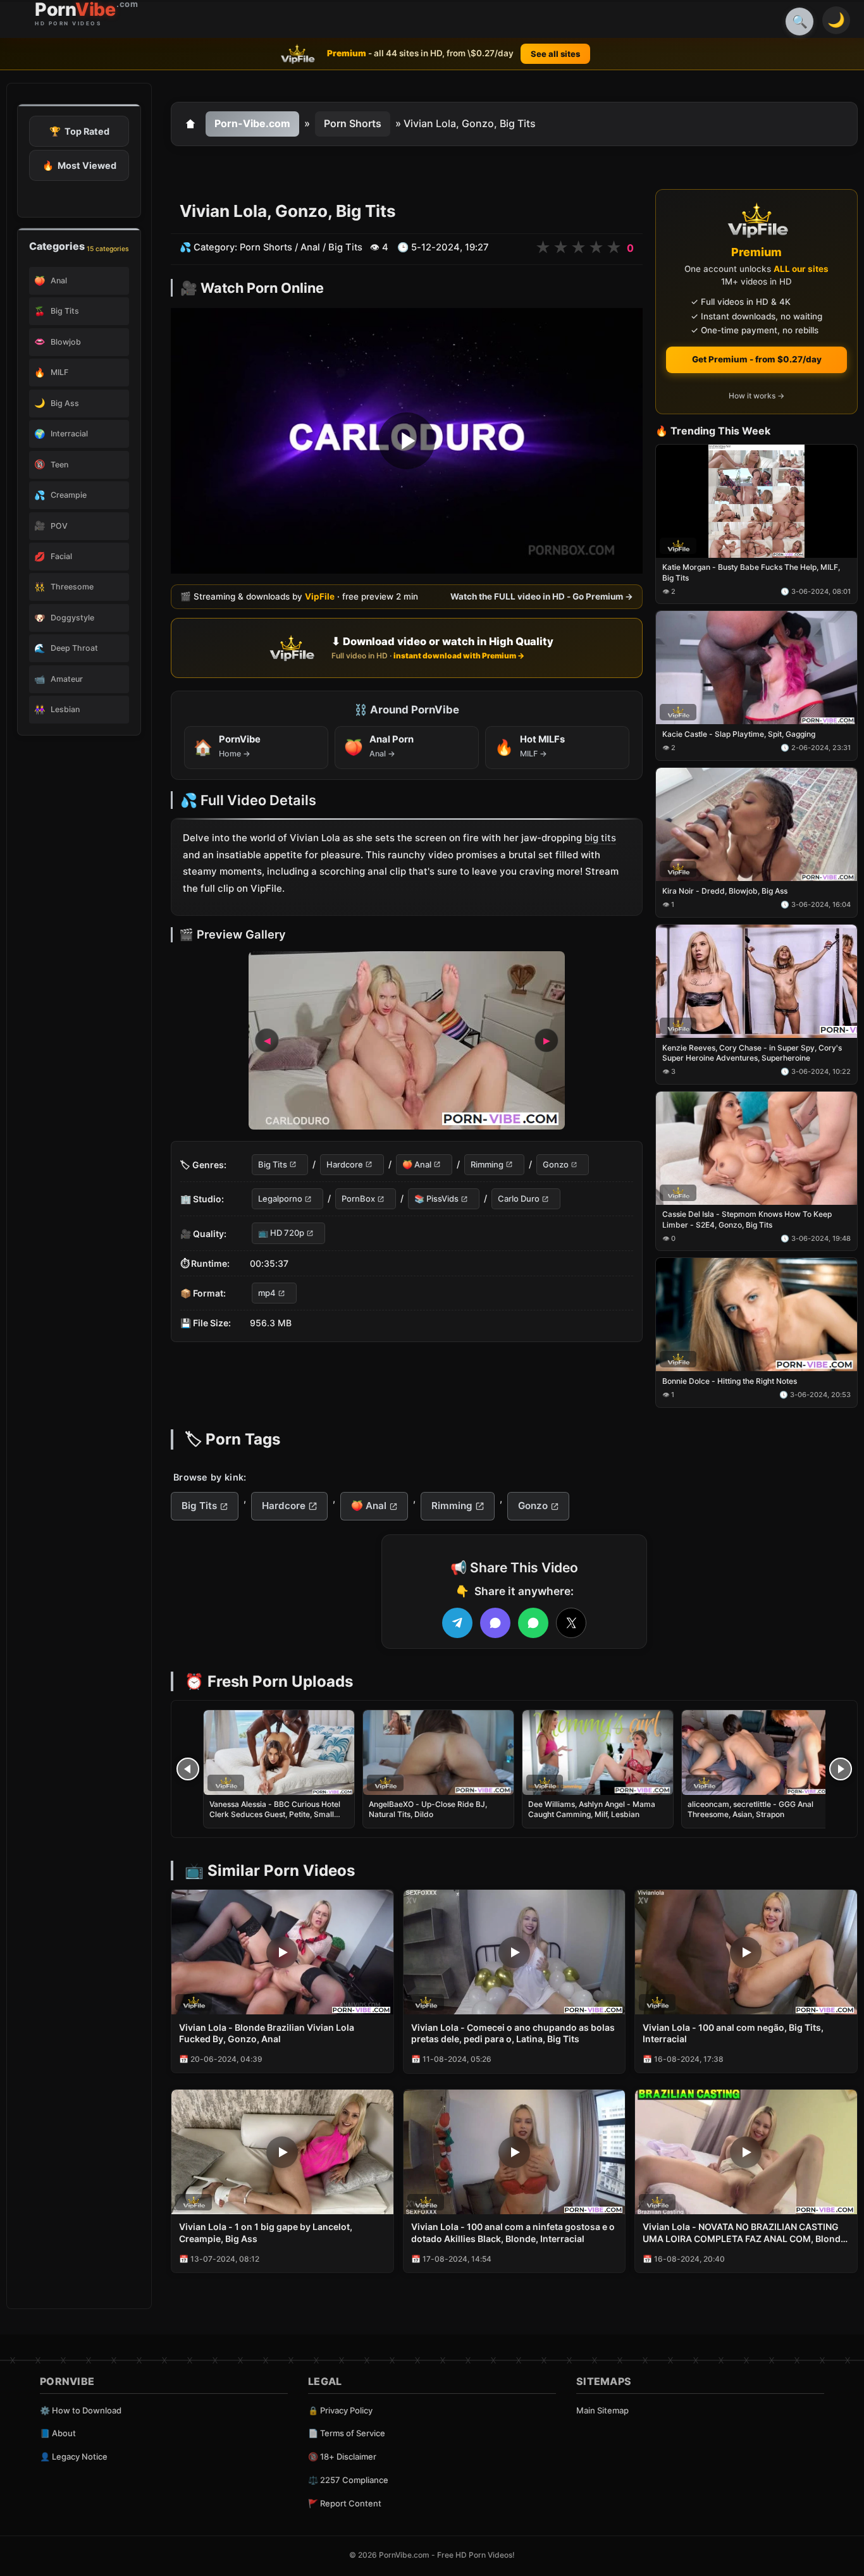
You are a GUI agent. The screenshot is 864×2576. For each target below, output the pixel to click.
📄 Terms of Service (347, 2433)
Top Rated (79, 131)
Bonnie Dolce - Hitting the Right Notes (730, 1382)
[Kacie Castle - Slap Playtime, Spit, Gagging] (756, 668)
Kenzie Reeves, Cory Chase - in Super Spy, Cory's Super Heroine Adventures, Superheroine (752, 1053)
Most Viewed (79, 165)
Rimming (487, 1164)
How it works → (756, 396)
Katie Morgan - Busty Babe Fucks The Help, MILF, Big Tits (751, 573)
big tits (600, 838)
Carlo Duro (519, 1199)
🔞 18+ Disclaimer (342, 2456)
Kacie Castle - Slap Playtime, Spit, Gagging (739, 735)
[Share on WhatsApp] (533, 1623)
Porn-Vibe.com (252, 123)
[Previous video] (188, 1769)
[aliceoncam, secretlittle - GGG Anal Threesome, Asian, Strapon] (757, 1753)
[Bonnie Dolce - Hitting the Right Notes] (756, 1315)
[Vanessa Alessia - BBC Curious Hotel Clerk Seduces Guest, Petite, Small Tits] (279, 1753)
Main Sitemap (602, 2410)
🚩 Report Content (345, 2503)
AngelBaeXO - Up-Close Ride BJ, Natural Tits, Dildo (428, 1809)
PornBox (358, 1199)
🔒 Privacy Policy (340, 2410)
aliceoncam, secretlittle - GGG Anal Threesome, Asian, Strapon (750, 1809)
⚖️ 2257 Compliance (348, 2480)
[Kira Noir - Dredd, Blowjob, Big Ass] (756, 824)
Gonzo (556, 1164)
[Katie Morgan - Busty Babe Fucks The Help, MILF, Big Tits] (756, 501)
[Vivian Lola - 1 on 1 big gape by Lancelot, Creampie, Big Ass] (282, 2152)
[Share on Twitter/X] (571, 1623)
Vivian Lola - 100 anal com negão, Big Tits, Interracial (733, 2033)
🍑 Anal (417, 1164)
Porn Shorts (353, 123)
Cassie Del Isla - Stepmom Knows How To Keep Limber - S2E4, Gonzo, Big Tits (747, 1220)
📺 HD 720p (281, 1233)
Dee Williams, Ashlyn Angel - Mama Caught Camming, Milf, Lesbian (592, 1809)
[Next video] (841, 1769)
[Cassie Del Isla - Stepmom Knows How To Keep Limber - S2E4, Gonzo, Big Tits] (756, 1148)
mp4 (267, 1293)
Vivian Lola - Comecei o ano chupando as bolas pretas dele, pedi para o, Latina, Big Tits (513, 2033)
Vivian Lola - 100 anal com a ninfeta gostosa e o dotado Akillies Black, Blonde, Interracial (513, 2233)
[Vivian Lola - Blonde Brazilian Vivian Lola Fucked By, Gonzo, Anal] (282, 1952)
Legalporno (280, 1199)
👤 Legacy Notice (74, 2456)
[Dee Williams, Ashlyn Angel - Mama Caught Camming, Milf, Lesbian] (598, 1753)
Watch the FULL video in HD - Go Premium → (542, 597)
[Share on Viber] (495, 1623)
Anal (310, 247)
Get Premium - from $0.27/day (757, 359)
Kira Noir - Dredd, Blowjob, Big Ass (725, 891)
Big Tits (345, 247)
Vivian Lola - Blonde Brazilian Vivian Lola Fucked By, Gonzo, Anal (267, 2033)
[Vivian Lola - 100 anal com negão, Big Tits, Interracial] (746, 1952)
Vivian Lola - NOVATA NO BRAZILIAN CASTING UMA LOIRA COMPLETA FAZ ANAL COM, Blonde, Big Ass (745, 2233)
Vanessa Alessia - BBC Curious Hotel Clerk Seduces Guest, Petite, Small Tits (275, 1814)
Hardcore (345, 1164)
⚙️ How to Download (81, 2410)
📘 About (58, 2433)
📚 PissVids (436, 1199)
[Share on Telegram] (457, 1623)
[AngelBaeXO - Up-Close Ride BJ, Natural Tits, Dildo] (438, 1753)
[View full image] (407, 1040)
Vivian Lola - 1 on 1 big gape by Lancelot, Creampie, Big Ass (266, 2233)
